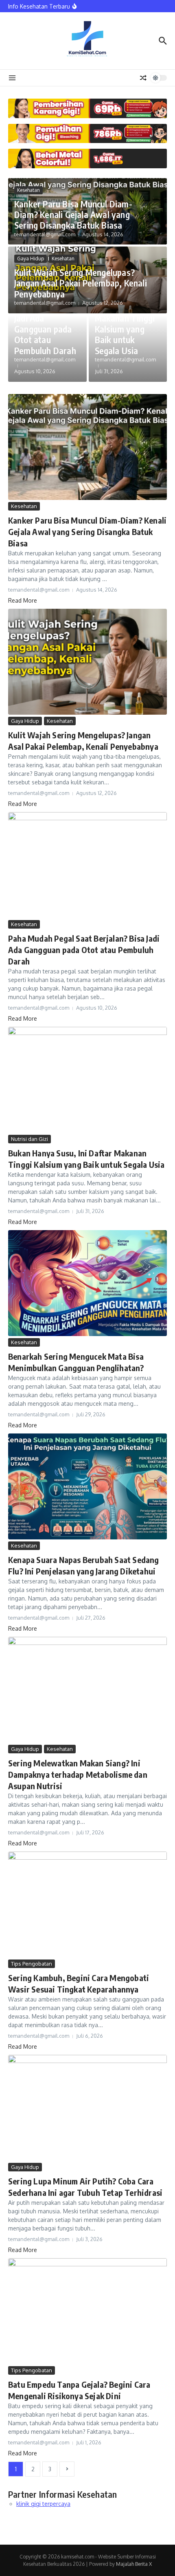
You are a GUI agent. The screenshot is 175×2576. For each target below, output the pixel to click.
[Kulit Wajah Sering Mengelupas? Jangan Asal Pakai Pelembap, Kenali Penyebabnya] (87, 662)
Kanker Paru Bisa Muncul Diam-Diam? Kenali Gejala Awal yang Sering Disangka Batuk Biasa (73, 215)
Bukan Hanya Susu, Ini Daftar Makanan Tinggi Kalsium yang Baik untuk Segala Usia (125, 324)
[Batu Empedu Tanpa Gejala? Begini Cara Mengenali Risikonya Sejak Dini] (87, 2311)
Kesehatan (28, 190)
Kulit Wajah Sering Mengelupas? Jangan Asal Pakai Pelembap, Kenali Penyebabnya (81, 283)
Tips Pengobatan (32, 1964)
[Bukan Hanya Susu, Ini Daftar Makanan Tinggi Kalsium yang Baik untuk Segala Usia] (87, 1080)
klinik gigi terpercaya (43, 2504)
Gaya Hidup (31, 259)
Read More (23, 600)
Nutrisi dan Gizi (30, 1139)
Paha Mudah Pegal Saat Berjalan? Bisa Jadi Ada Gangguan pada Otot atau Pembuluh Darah (84, 950)
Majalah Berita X (134, 2564)
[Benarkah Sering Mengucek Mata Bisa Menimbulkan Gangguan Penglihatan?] (87, 1283)
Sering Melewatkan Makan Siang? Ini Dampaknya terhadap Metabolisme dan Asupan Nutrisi (78, 1774)
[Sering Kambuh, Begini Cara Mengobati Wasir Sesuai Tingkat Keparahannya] (87, 1904)
